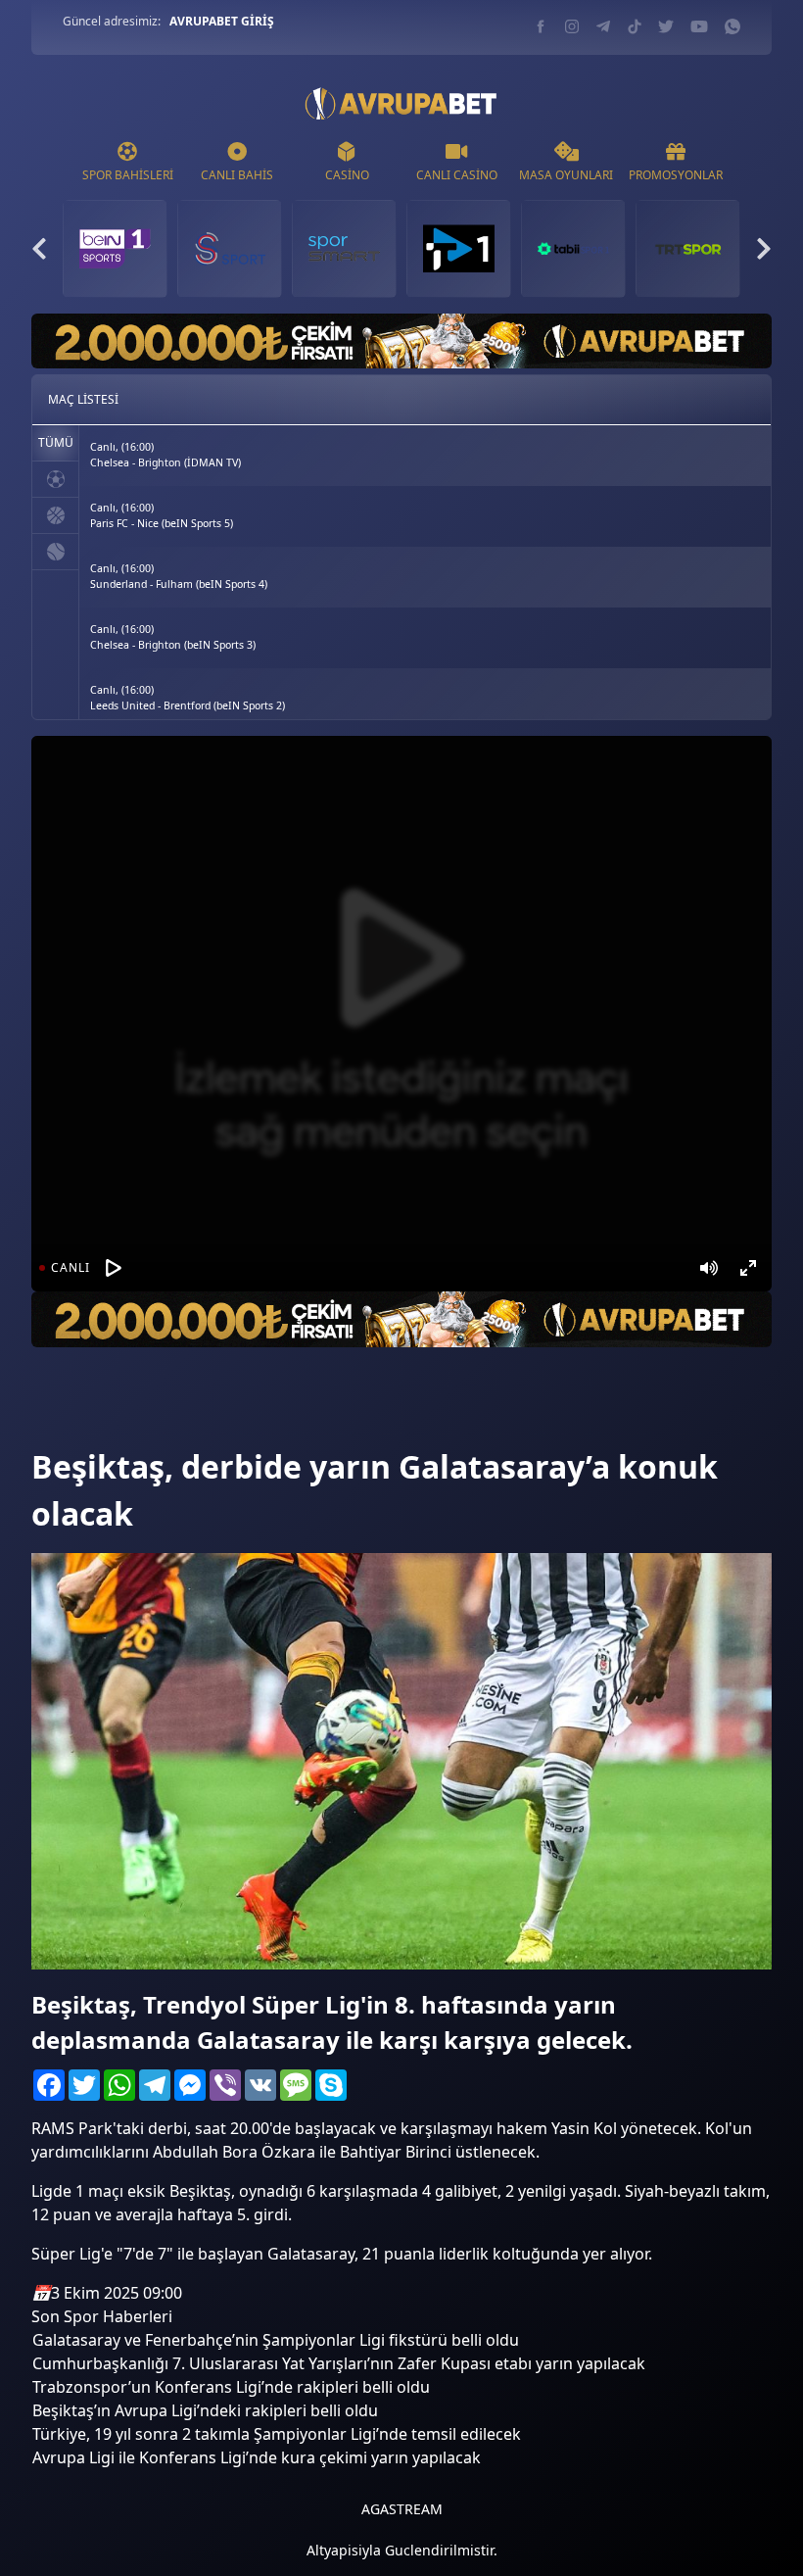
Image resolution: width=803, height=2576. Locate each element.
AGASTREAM (402, 2509)
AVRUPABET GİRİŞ (222, 21)
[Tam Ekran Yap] (748, 1268)
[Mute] (709, 1268)
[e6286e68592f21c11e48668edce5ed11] (66, 1416)
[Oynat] (114, 1268)
